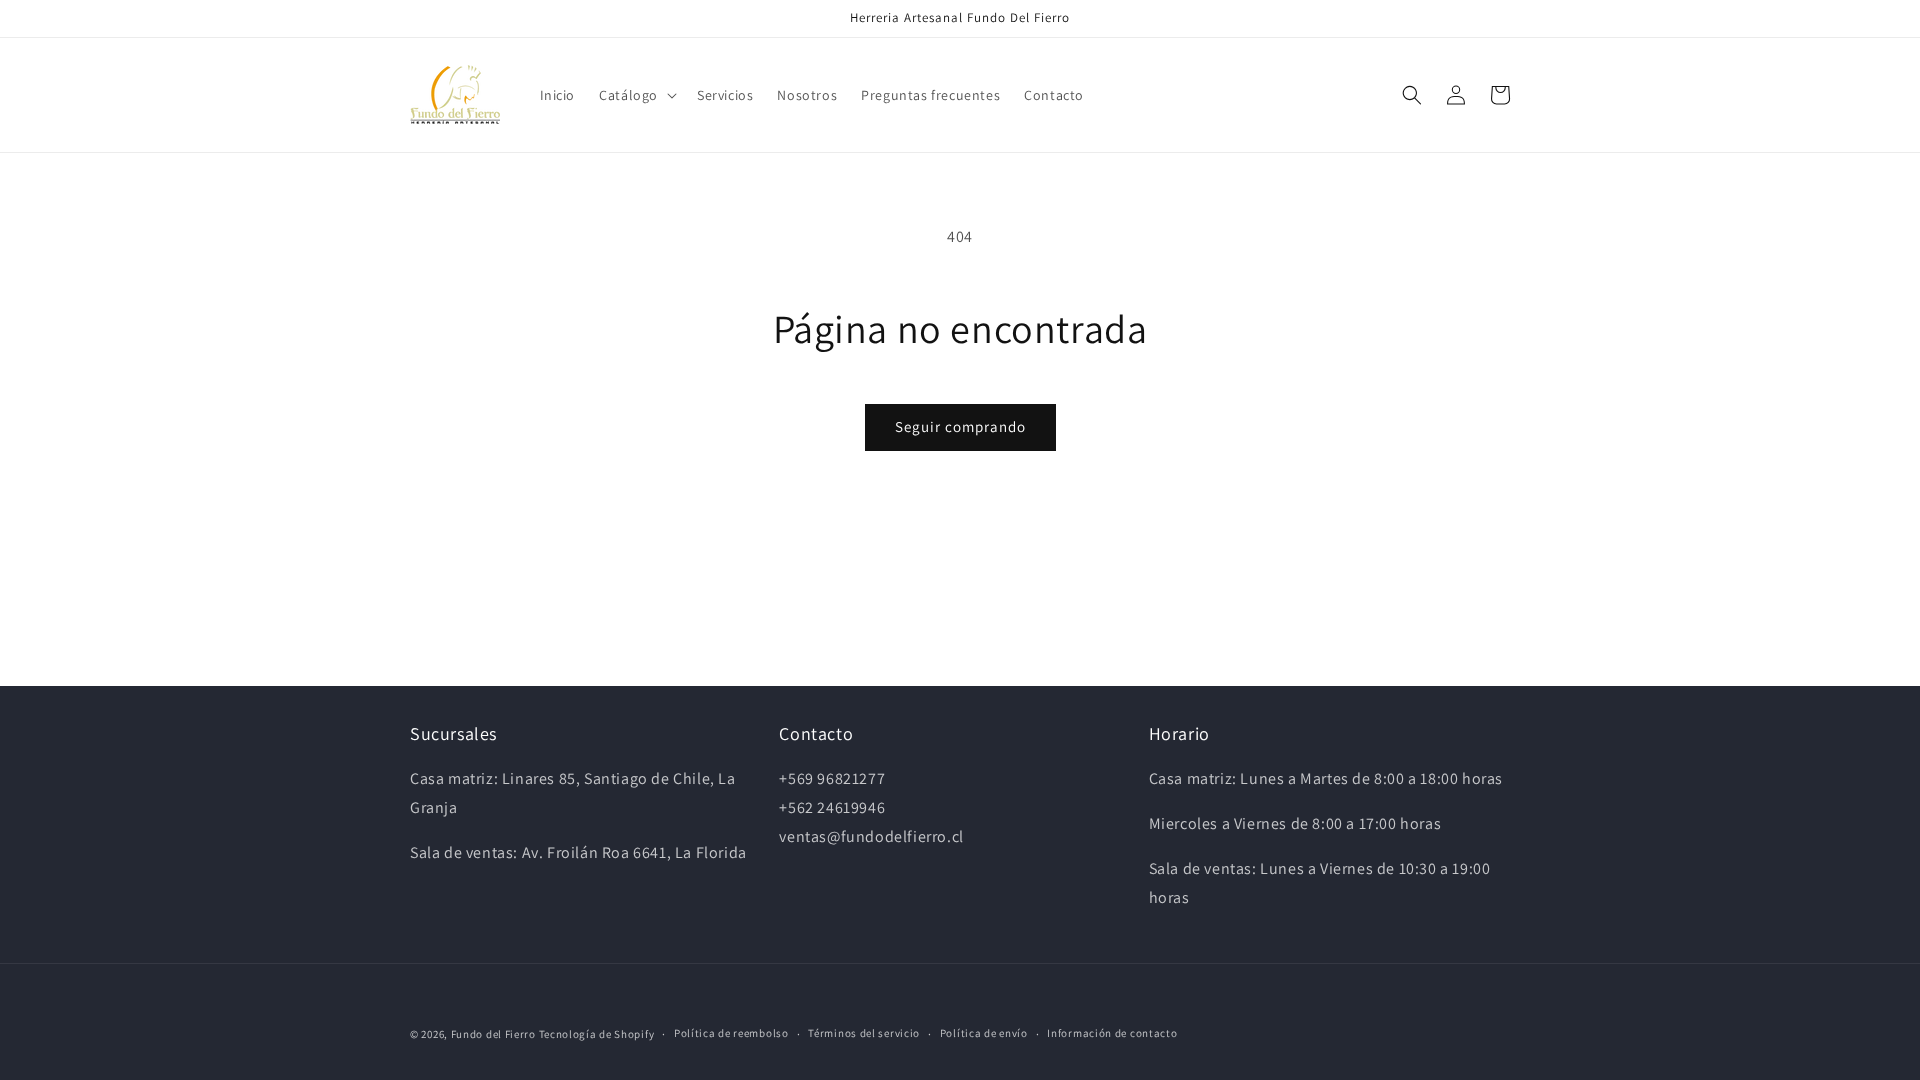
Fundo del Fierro (493, 1034)
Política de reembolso (731, 1033)
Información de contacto (1112, 1033)
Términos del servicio (864, 1033)
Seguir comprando (960, 426)
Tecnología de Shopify (597, 1034)
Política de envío (984, 1033)
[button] (636, 95)
